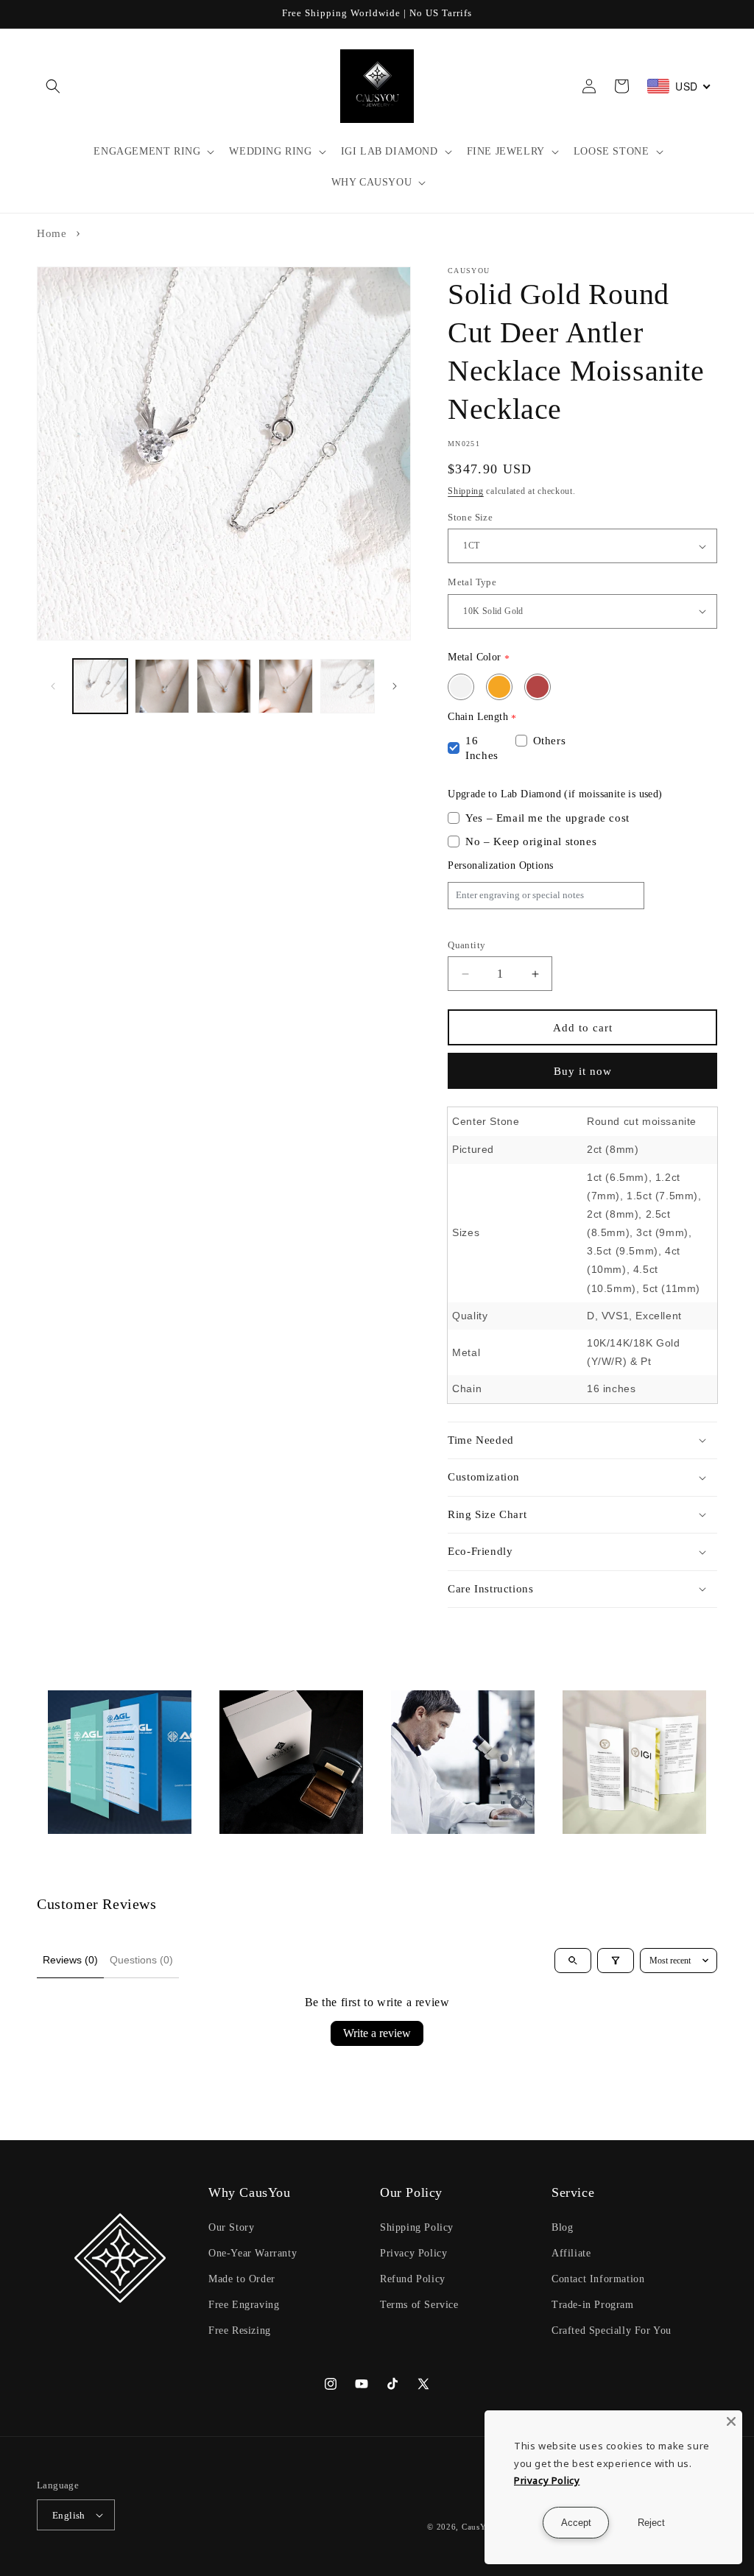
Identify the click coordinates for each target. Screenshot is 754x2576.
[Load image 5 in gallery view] (348, 686)
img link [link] (69, 1700)
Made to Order (242, 2279)
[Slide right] (395, 686)
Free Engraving (244, 2305)
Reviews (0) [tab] (70, 1960)
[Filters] (616, 1961)
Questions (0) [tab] (141, 1960)
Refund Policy (413, 2279)
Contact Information (598, 2279)
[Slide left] (53, 686)
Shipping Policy (417, 2227)
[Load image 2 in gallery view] (162, 686)
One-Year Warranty (253, 2253)
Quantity (466, 945)
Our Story (231, 2227)
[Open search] (573, 1961)
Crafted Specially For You (612, 2330)
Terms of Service (419, 2305)
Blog (562, 2227)
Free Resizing (240, 2330)
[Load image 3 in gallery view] (224, 686)
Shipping (466, 491)
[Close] (731, 2421)
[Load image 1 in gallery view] (100, 686)
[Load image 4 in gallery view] (286, 686)
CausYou (479, 2527)
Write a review (377, 2033)
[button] (53, 86)
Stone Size (470, 517)
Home (52, 233)
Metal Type (472, 582)
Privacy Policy (413, 2253)
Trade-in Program (593, 2305)
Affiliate (571, 2253)
